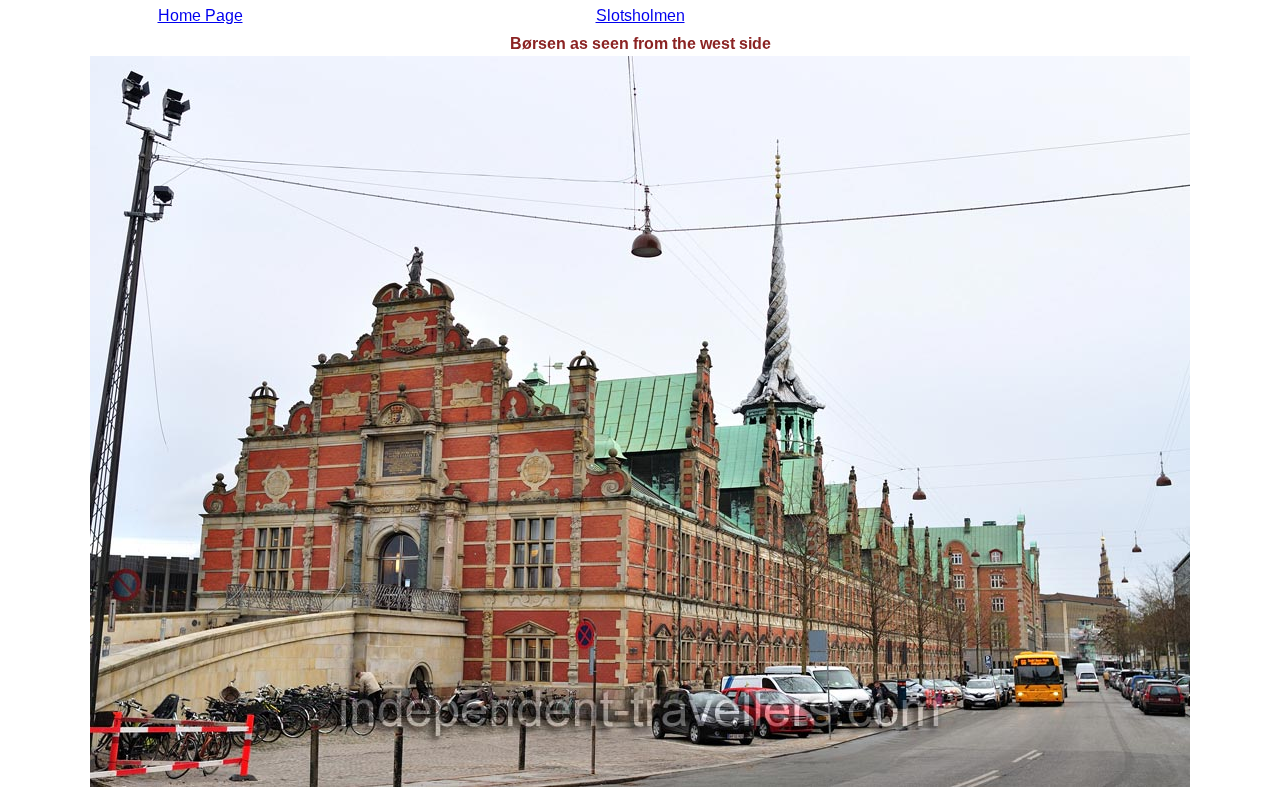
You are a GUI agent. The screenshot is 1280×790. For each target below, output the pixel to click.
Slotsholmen (640, 15)
